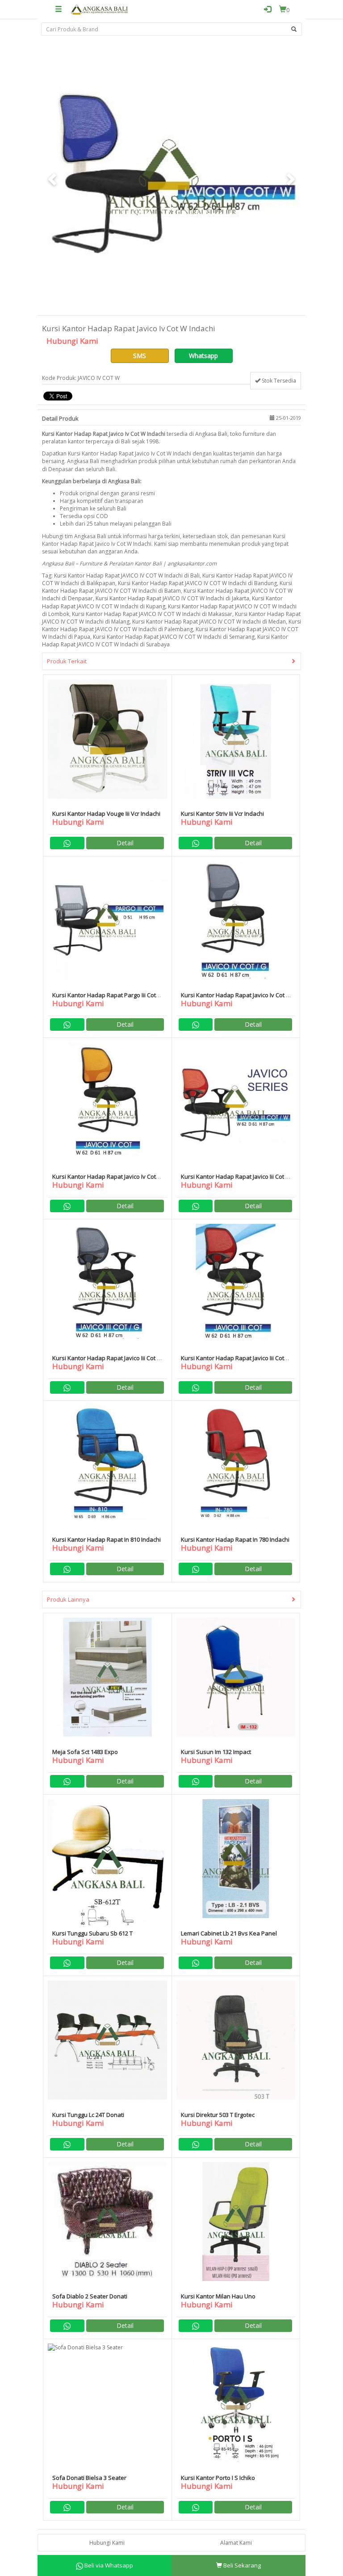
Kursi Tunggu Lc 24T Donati (88, 2115)
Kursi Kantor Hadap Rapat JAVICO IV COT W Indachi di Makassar (152, 614)
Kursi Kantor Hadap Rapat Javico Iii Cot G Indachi (107, 1362)
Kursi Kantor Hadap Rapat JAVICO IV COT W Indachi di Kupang (162, 602)
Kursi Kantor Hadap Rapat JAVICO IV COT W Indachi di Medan (209, 622)
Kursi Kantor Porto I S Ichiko (218, 2478)
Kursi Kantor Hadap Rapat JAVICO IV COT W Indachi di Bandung (197, 583)
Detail (125, 843)
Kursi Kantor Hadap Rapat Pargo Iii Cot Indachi (104, 999)
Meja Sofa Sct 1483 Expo (85, 1752)
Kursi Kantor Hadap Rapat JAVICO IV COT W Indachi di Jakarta (172, 598)
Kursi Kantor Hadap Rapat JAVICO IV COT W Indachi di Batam (167, 587)
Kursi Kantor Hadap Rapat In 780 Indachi (235, 1539)
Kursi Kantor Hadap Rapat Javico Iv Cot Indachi (104, 1180)
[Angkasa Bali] (100, 9)
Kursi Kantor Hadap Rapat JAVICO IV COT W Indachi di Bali (127, 575)
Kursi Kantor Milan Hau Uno (218, 2296)
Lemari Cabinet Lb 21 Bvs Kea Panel (229, 1933)
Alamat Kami (236, 2543)
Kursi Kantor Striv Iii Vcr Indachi (222, 814)
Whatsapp (203, 356)
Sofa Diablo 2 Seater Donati (90, 2296)
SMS (140, 356)
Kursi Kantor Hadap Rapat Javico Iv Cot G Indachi (236, 999)
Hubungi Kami (107, 2543)
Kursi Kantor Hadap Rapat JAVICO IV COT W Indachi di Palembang (171, 625)
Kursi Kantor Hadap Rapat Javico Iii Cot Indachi (232, 1362)
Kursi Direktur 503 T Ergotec (218, 2115)
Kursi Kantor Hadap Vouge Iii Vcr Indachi (106, 814)
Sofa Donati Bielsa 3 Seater (89, 2478)
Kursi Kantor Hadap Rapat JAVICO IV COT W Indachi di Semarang (174, 637)
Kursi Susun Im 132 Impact (216, 1752)
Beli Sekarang (241, 2565)
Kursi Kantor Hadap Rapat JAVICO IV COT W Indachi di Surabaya (165, 641)
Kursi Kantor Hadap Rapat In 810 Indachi (107, 1539)
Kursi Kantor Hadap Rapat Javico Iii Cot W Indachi (236, 1180)
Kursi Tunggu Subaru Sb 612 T (92, 1933)
